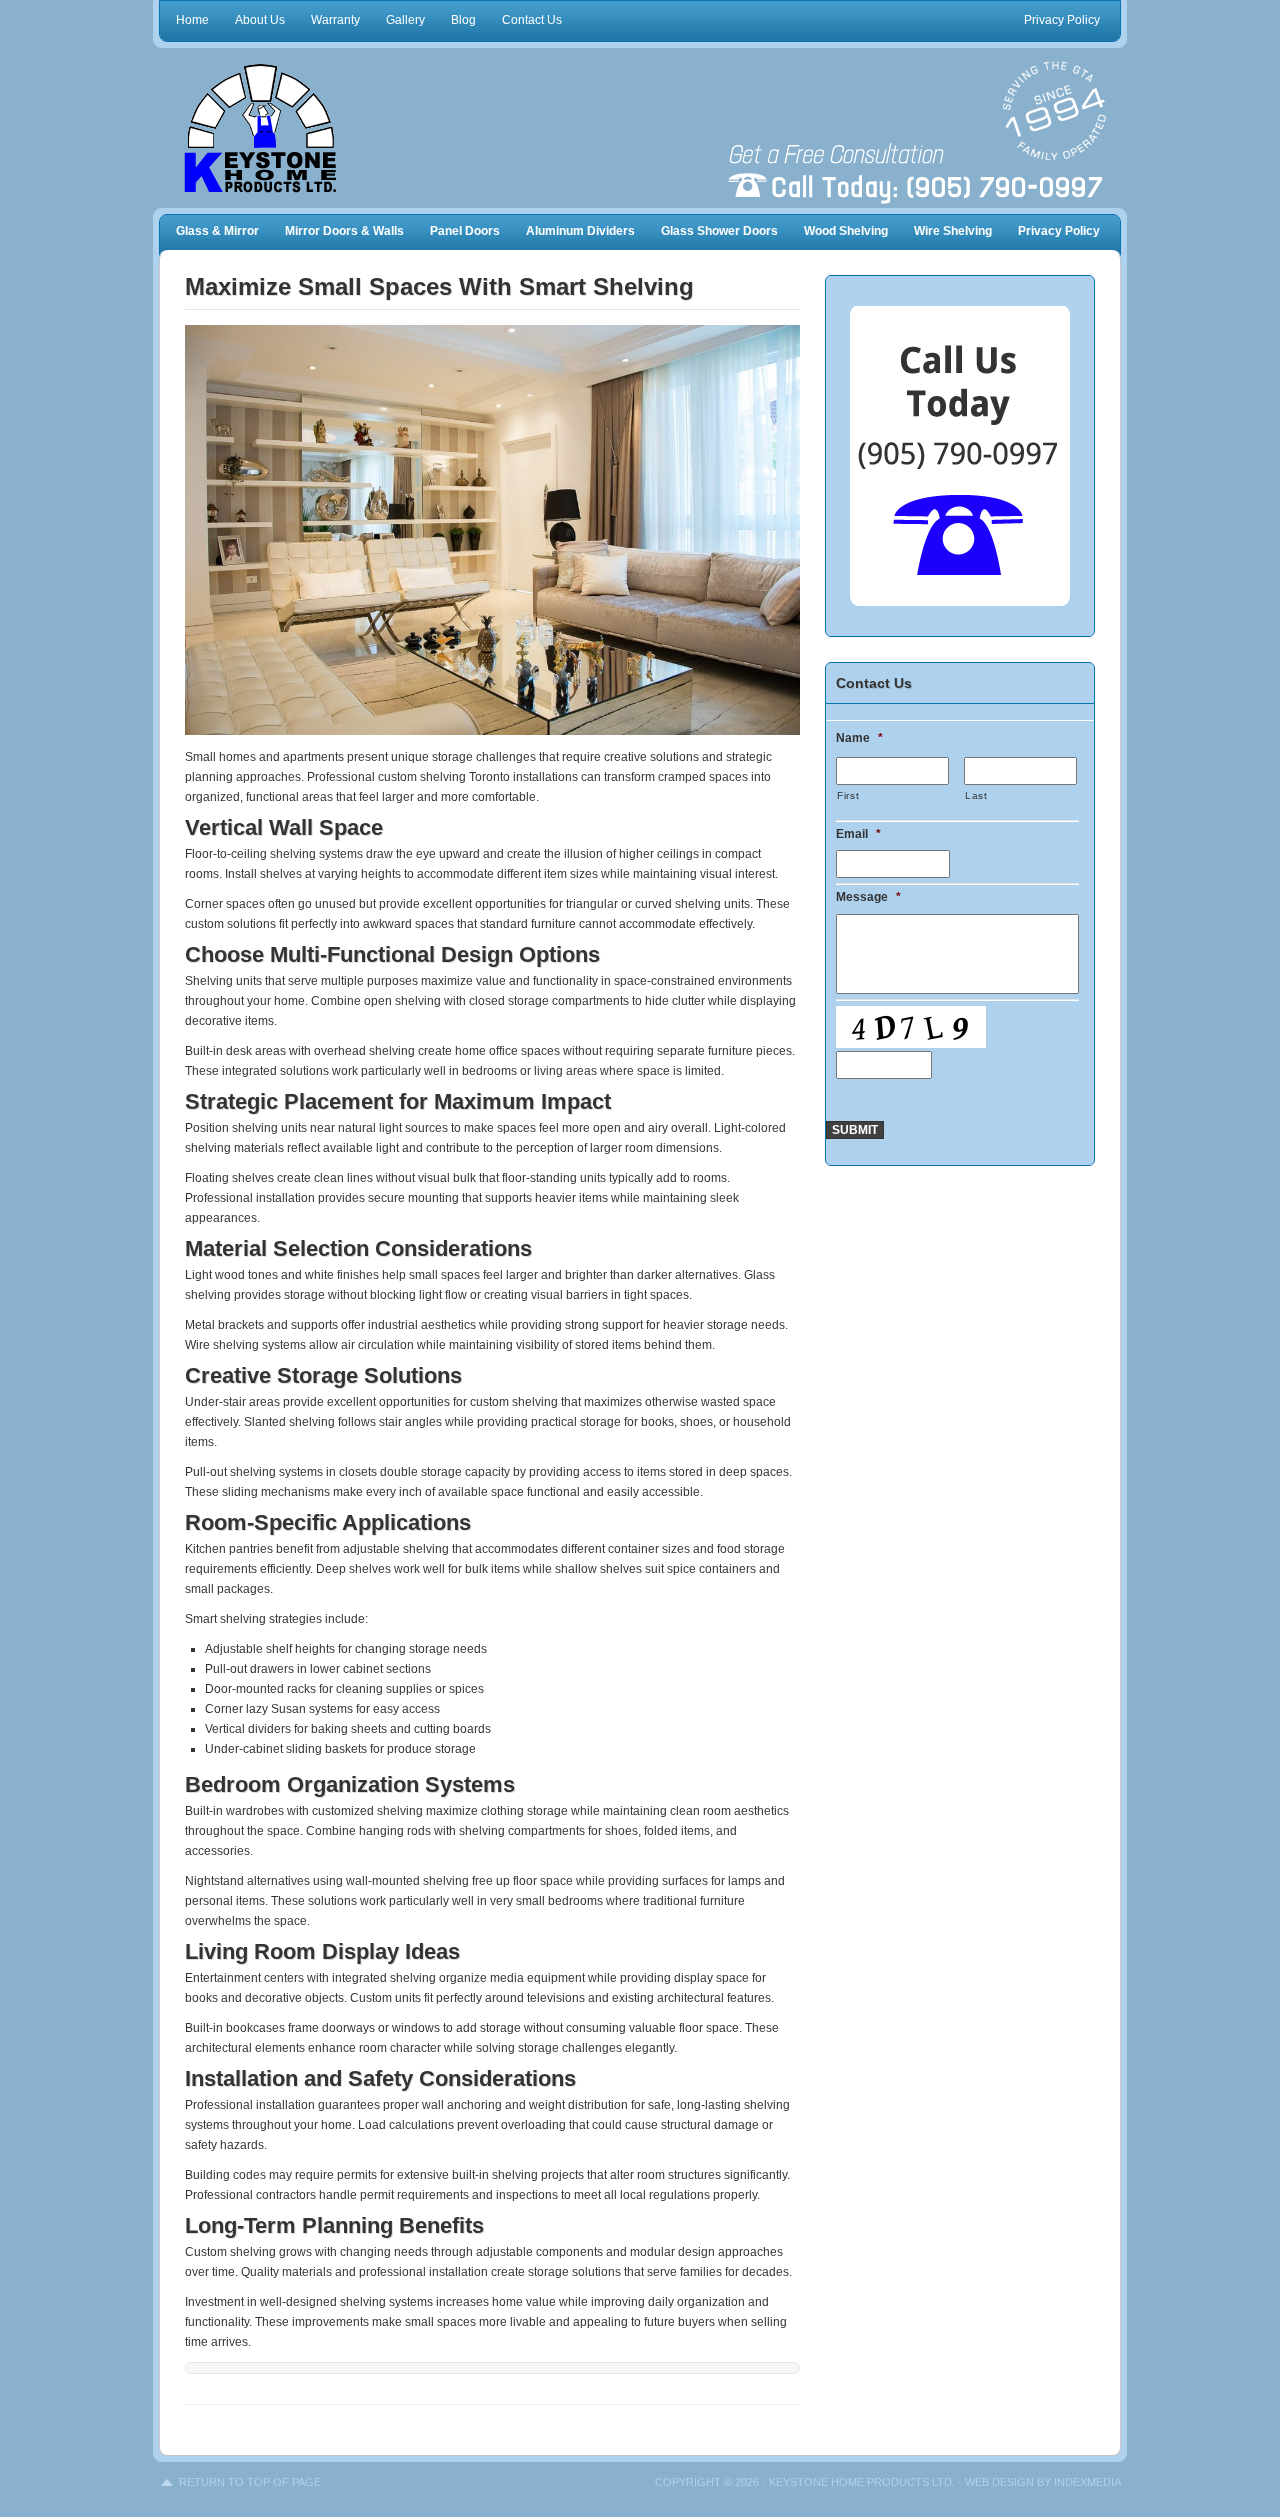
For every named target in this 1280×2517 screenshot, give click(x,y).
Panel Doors (465, 231)
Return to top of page (250, 2482)
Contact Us (532, 20)
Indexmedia (1087, 2482)
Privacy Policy (1062, 20)
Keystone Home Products (290, 128)
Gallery (405, 20)
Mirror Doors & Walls (344, 231)
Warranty (335, 20)
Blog (463, 20)
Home (192, 20)
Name (859, 738)
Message (868, 897)
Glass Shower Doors (719, 231)
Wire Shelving (953, 231)
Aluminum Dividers (580, 231)
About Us (260, 20)
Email (858, 834)
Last (976, 795)
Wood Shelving (846, 231)
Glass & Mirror (217, 231)
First (848, 795)
